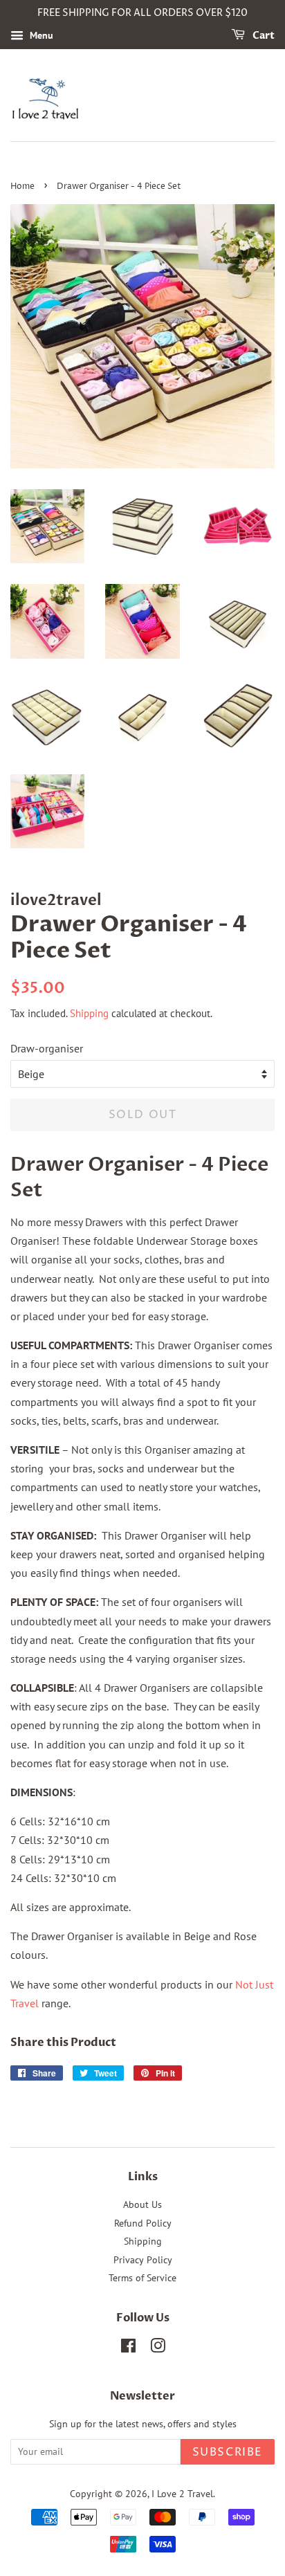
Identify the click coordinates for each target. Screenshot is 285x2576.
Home (22, 186)
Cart (263, 36)
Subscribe (228, 2452)
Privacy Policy (143, 2260)
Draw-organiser (47, 1048)
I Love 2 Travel (182, 2494)
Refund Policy (143, 2223)
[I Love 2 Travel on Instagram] (158, 2348)
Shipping (89, 1013)
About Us (142, 2204)
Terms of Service (142, 2278)
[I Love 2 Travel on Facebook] (128, 2348)
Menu (40, 35)
